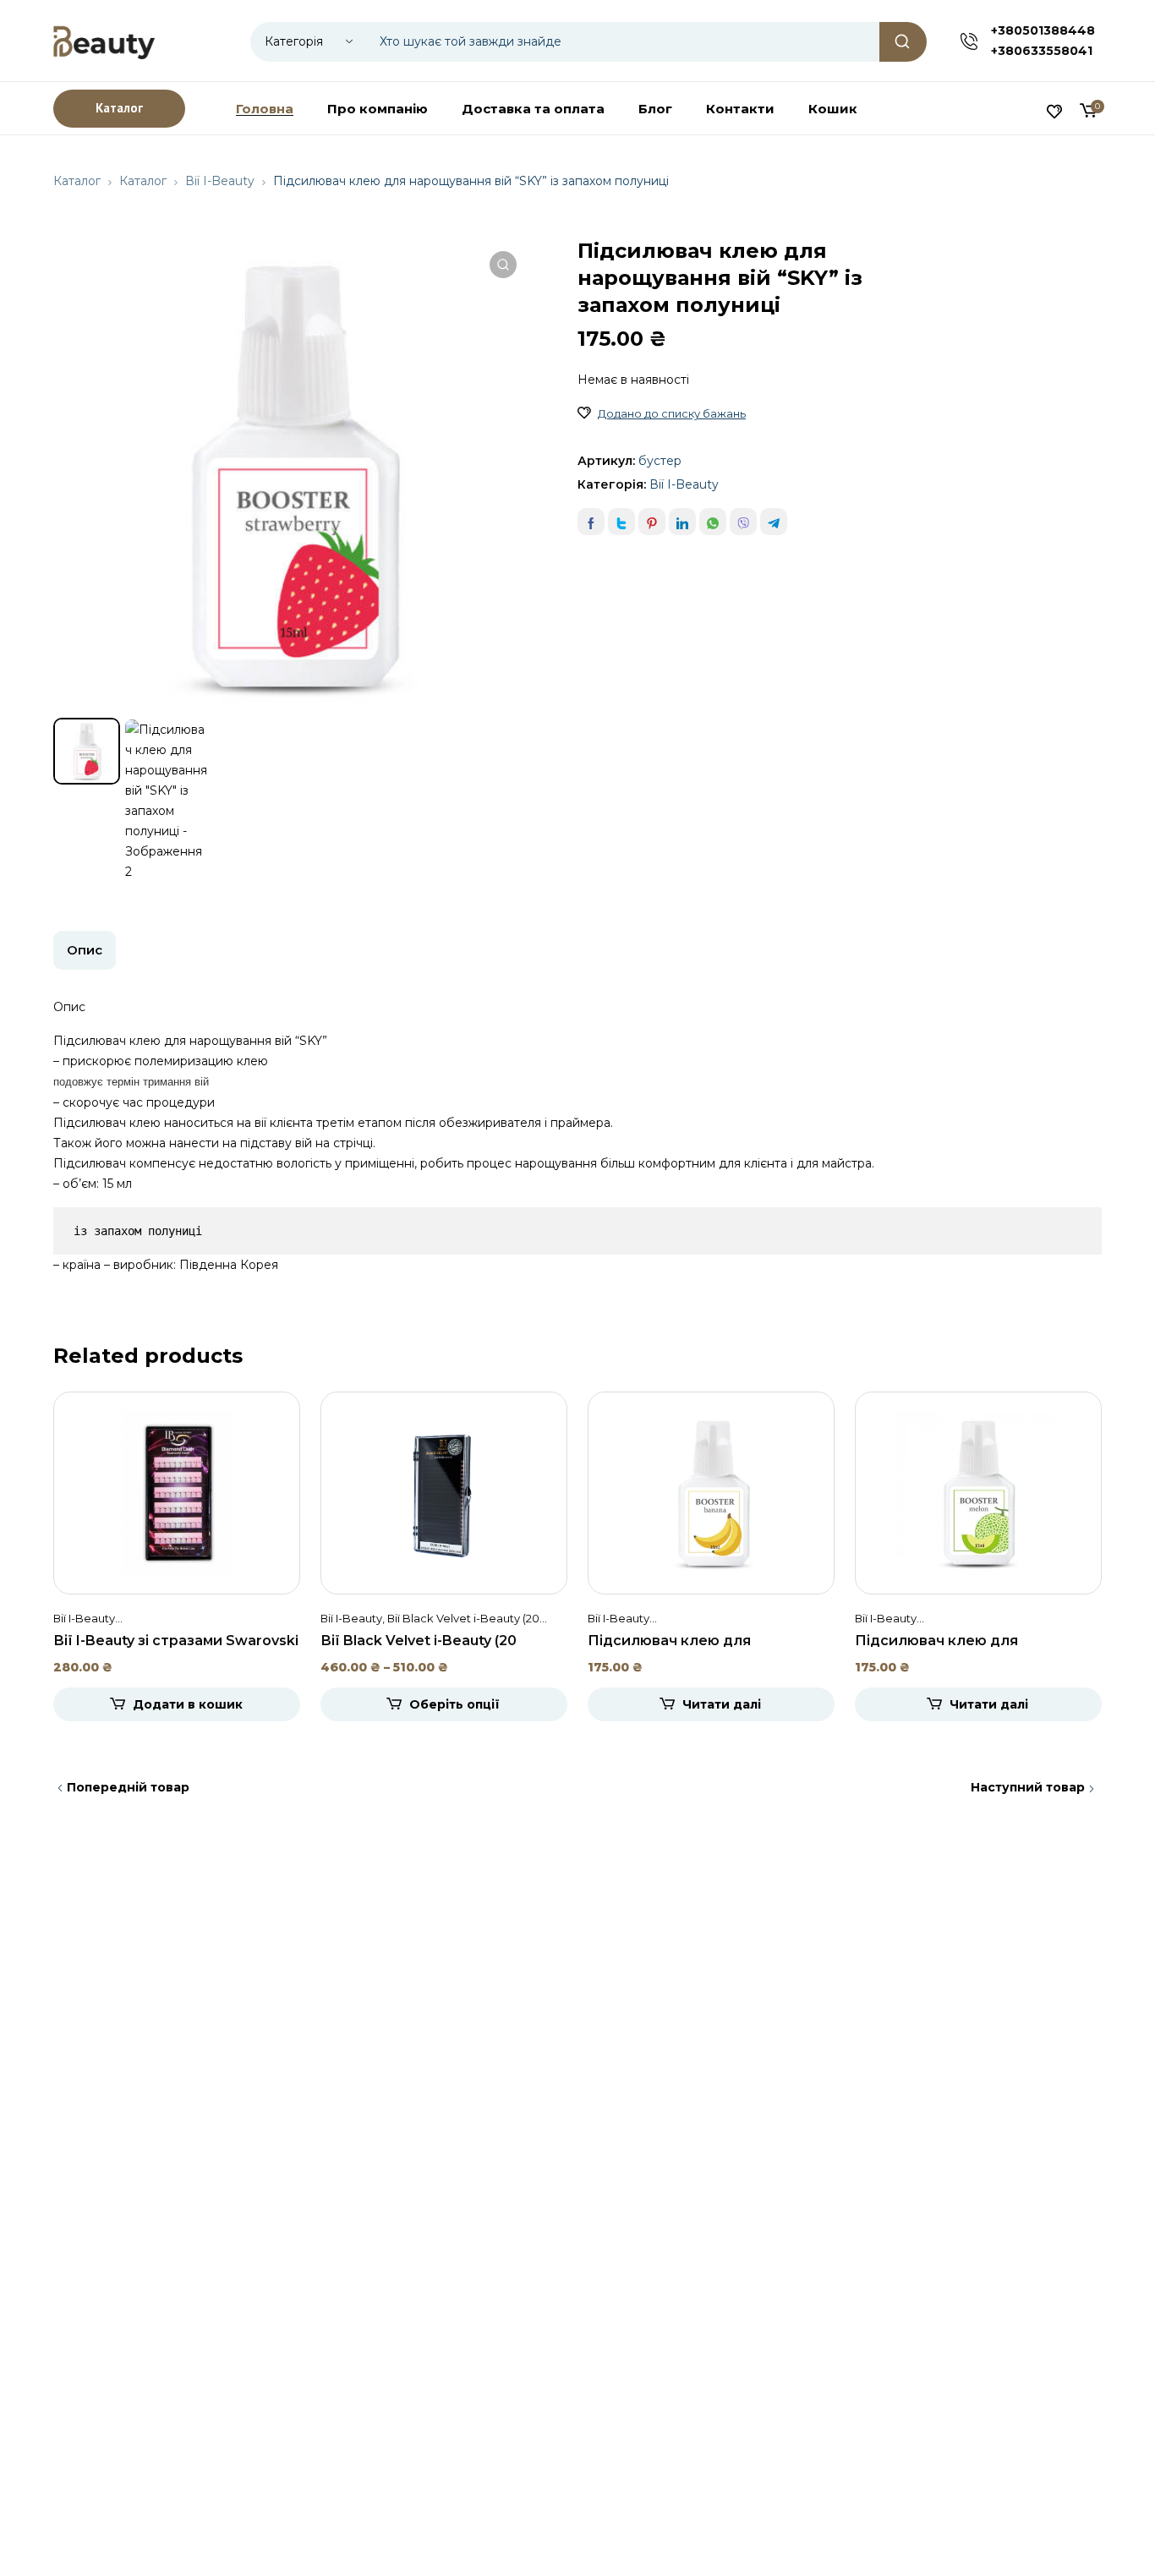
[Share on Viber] (743, 522)
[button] (503, 265)
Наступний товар (1028, 1787)
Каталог (77, 181)
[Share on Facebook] (591, 522)
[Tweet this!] (621, 522)
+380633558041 (1042, 51)
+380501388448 (1043, 30)
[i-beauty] (104, 41)
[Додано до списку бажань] (584, 413)
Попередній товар (128, 1787)
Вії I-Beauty (220, 181)
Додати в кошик (188, 1704)
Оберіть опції (454, 1704)
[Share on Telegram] (774, 522)
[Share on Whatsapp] (713, 522)
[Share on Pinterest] (652, 522)
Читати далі (722, 1704)
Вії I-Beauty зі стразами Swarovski (176, 1641)
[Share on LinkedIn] (682, 522)
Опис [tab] (85, 950)
